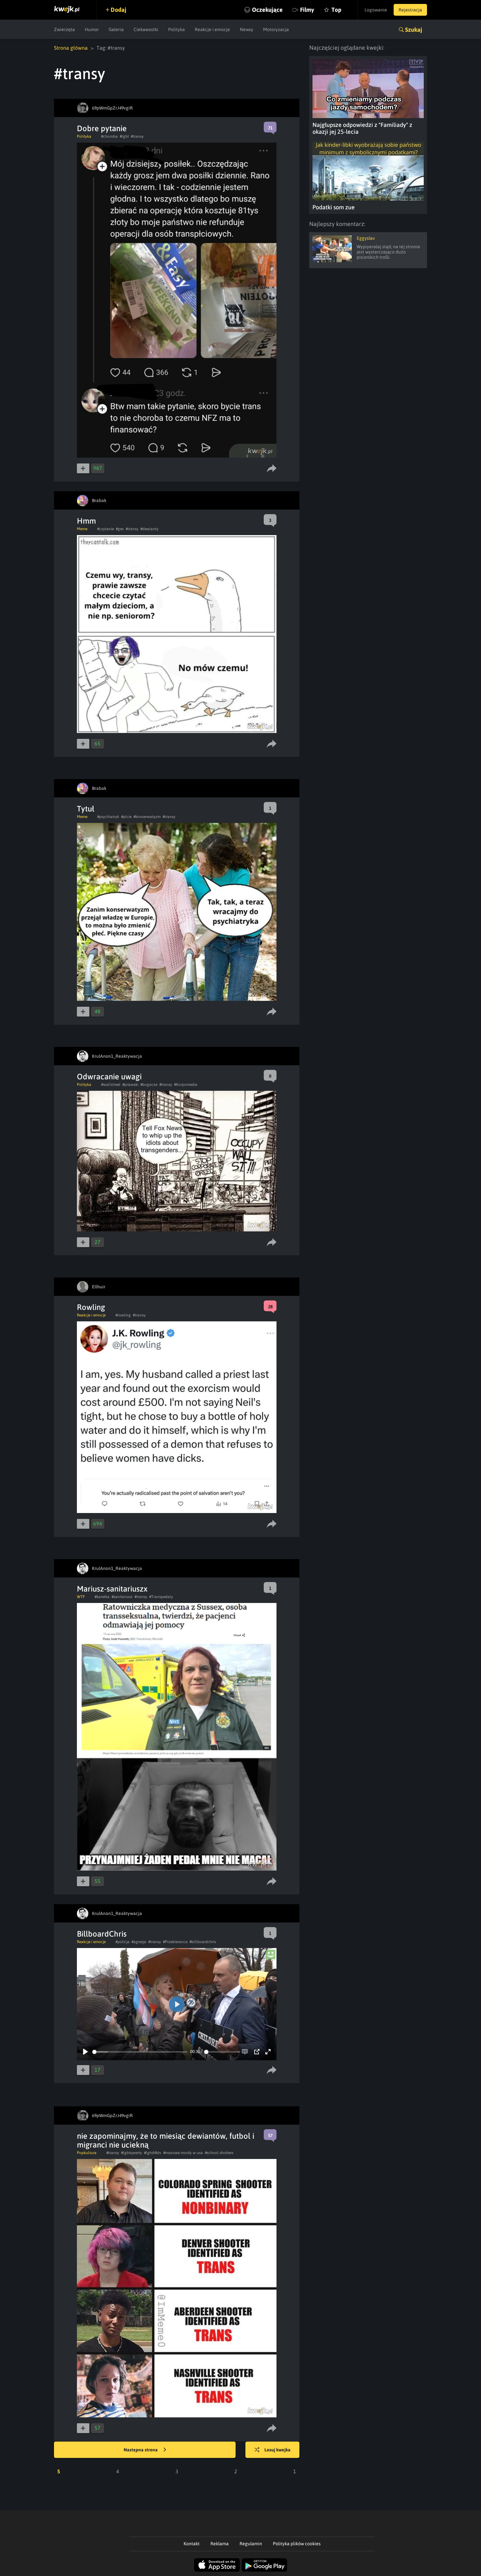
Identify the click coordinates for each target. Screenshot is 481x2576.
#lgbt (124, 136)
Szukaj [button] (414, 30)
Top (336, 10)
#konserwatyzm (147, 817)
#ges (120, 529)
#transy (137, 136)
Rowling (91, 1307)
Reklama (220, 2544)
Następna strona (141, 2450)
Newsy (247, 29)
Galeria (116, 29)
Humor (92, 29)
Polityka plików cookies (297, 2544)
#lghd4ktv (153, 2153)
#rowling (123, 1315)
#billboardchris (203, 1942)
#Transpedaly (161, 1597)
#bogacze (149, 1085)
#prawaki (130, 1085)
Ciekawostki (146, 29)
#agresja (139, 1942)
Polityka (177, 29)
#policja (123, 1942)
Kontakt (192, 2544)
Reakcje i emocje (212, 29)
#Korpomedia (186, 1085)
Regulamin (251, 2544)
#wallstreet (111, 1085)
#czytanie (106, 529)
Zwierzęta (64, 29)
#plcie (126, 817)
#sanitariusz (122, 1597)
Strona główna (71, 48)
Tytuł (86, 809)
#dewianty (149, 529)
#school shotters (219, 2153)
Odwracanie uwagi (109, 1077)
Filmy (307, 10)
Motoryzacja (276, 29)
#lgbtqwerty (132, 2153)
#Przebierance (175, 1942)
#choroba (109, 136)
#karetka (102, 1597)
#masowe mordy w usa (183, 2153)
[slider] (140, 2052)
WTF (81, 1597)
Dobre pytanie (102, 128)
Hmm (86, 521)
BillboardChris (102, 1934)
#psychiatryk (108, 817)
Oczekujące (267, 10)
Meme (82, 529)
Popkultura (87, 2153)
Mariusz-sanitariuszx (112, 1589)
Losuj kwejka (277, 2450)
